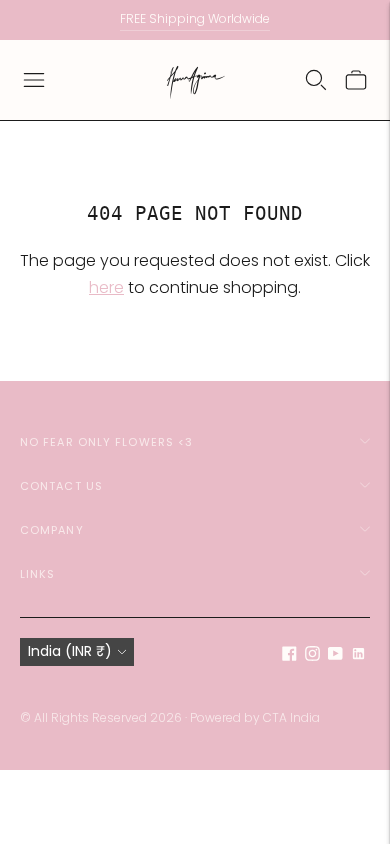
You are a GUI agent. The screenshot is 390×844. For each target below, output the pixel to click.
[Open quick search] (316, 80)
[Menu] (34, 80)
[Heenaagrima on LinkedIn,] (358, 656)
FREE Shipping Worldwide (195, 18)
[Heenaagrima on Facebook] (289, 656)
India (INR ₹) (70, 651)
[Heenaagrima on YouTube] (335, 656)
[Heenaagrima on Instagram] (312, 656)
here (106, 287)
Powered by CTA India (255, 717)
